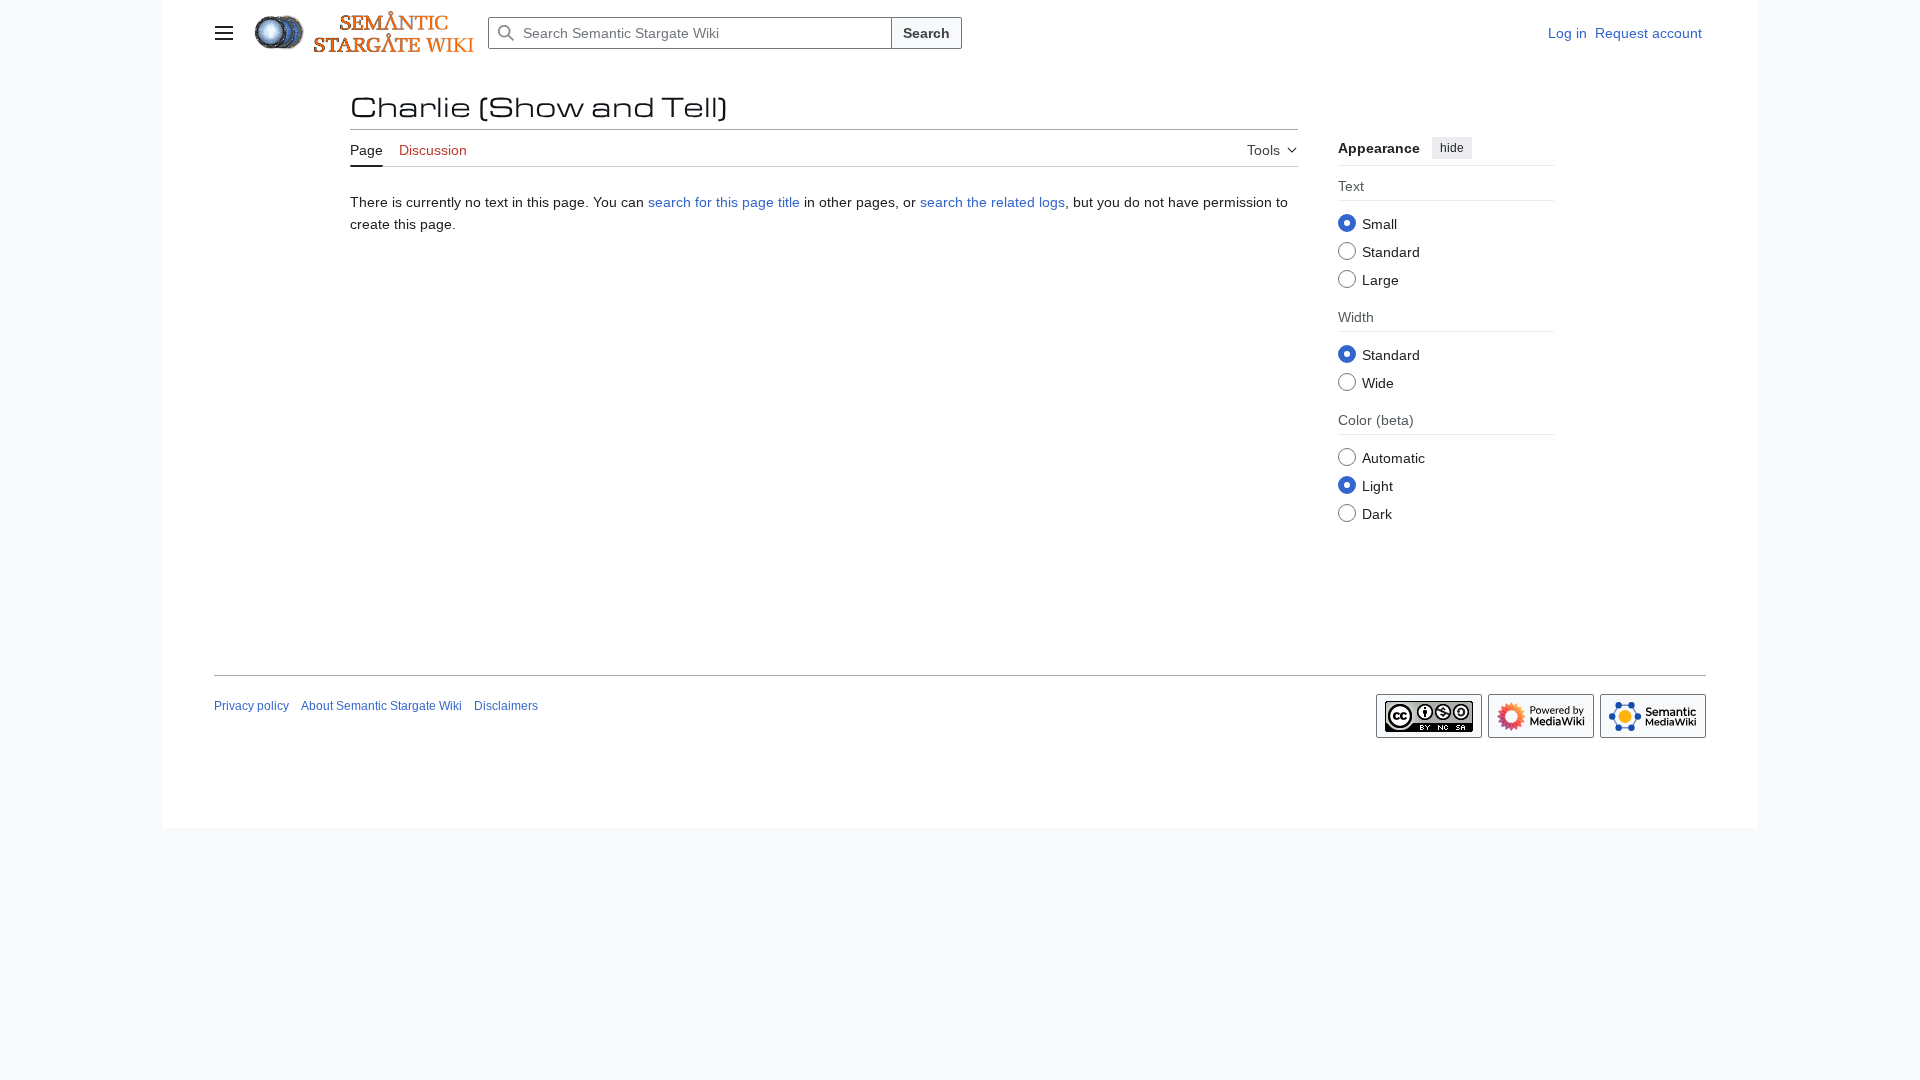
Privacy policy (251, 706)
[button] (224, 33)
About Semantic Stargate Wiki (381, 706)
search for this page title (724, 202)
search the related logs (992, 202)
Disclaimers (506, 706)
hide (1452, 148)
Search (926, 33)
